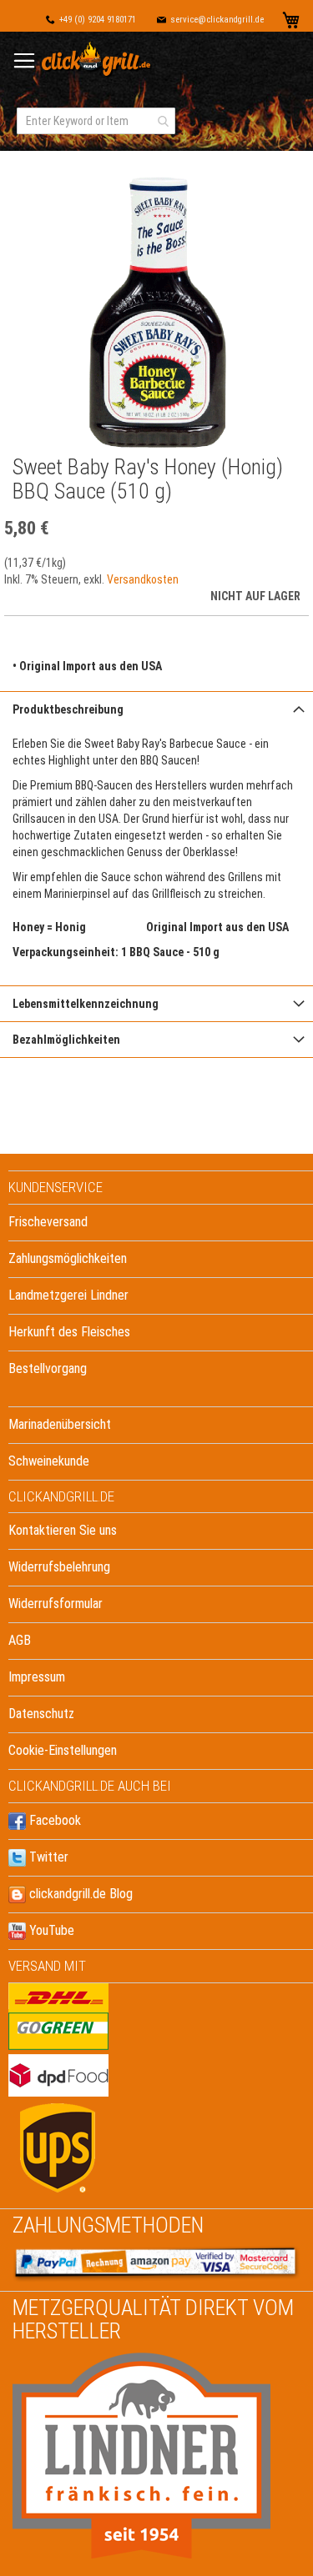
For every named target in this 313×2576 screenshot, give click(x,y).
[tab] (156, 709)
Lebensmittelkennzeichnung (86, 1004)
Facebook (53, 1820)
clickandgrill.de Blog (79, 1894)
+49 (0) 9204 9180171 (98, 20)
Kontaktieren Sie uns (63, 1530)
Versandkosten (143, 579)
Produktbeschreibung (68, 709)
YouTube (50, 1930)
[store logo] (97, 60)
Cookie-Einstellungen (63, 1750)
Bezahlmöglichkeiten (66, 1040)
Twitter (47, 1857)
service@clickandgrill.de (217, 20)
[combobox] (96, 121)
